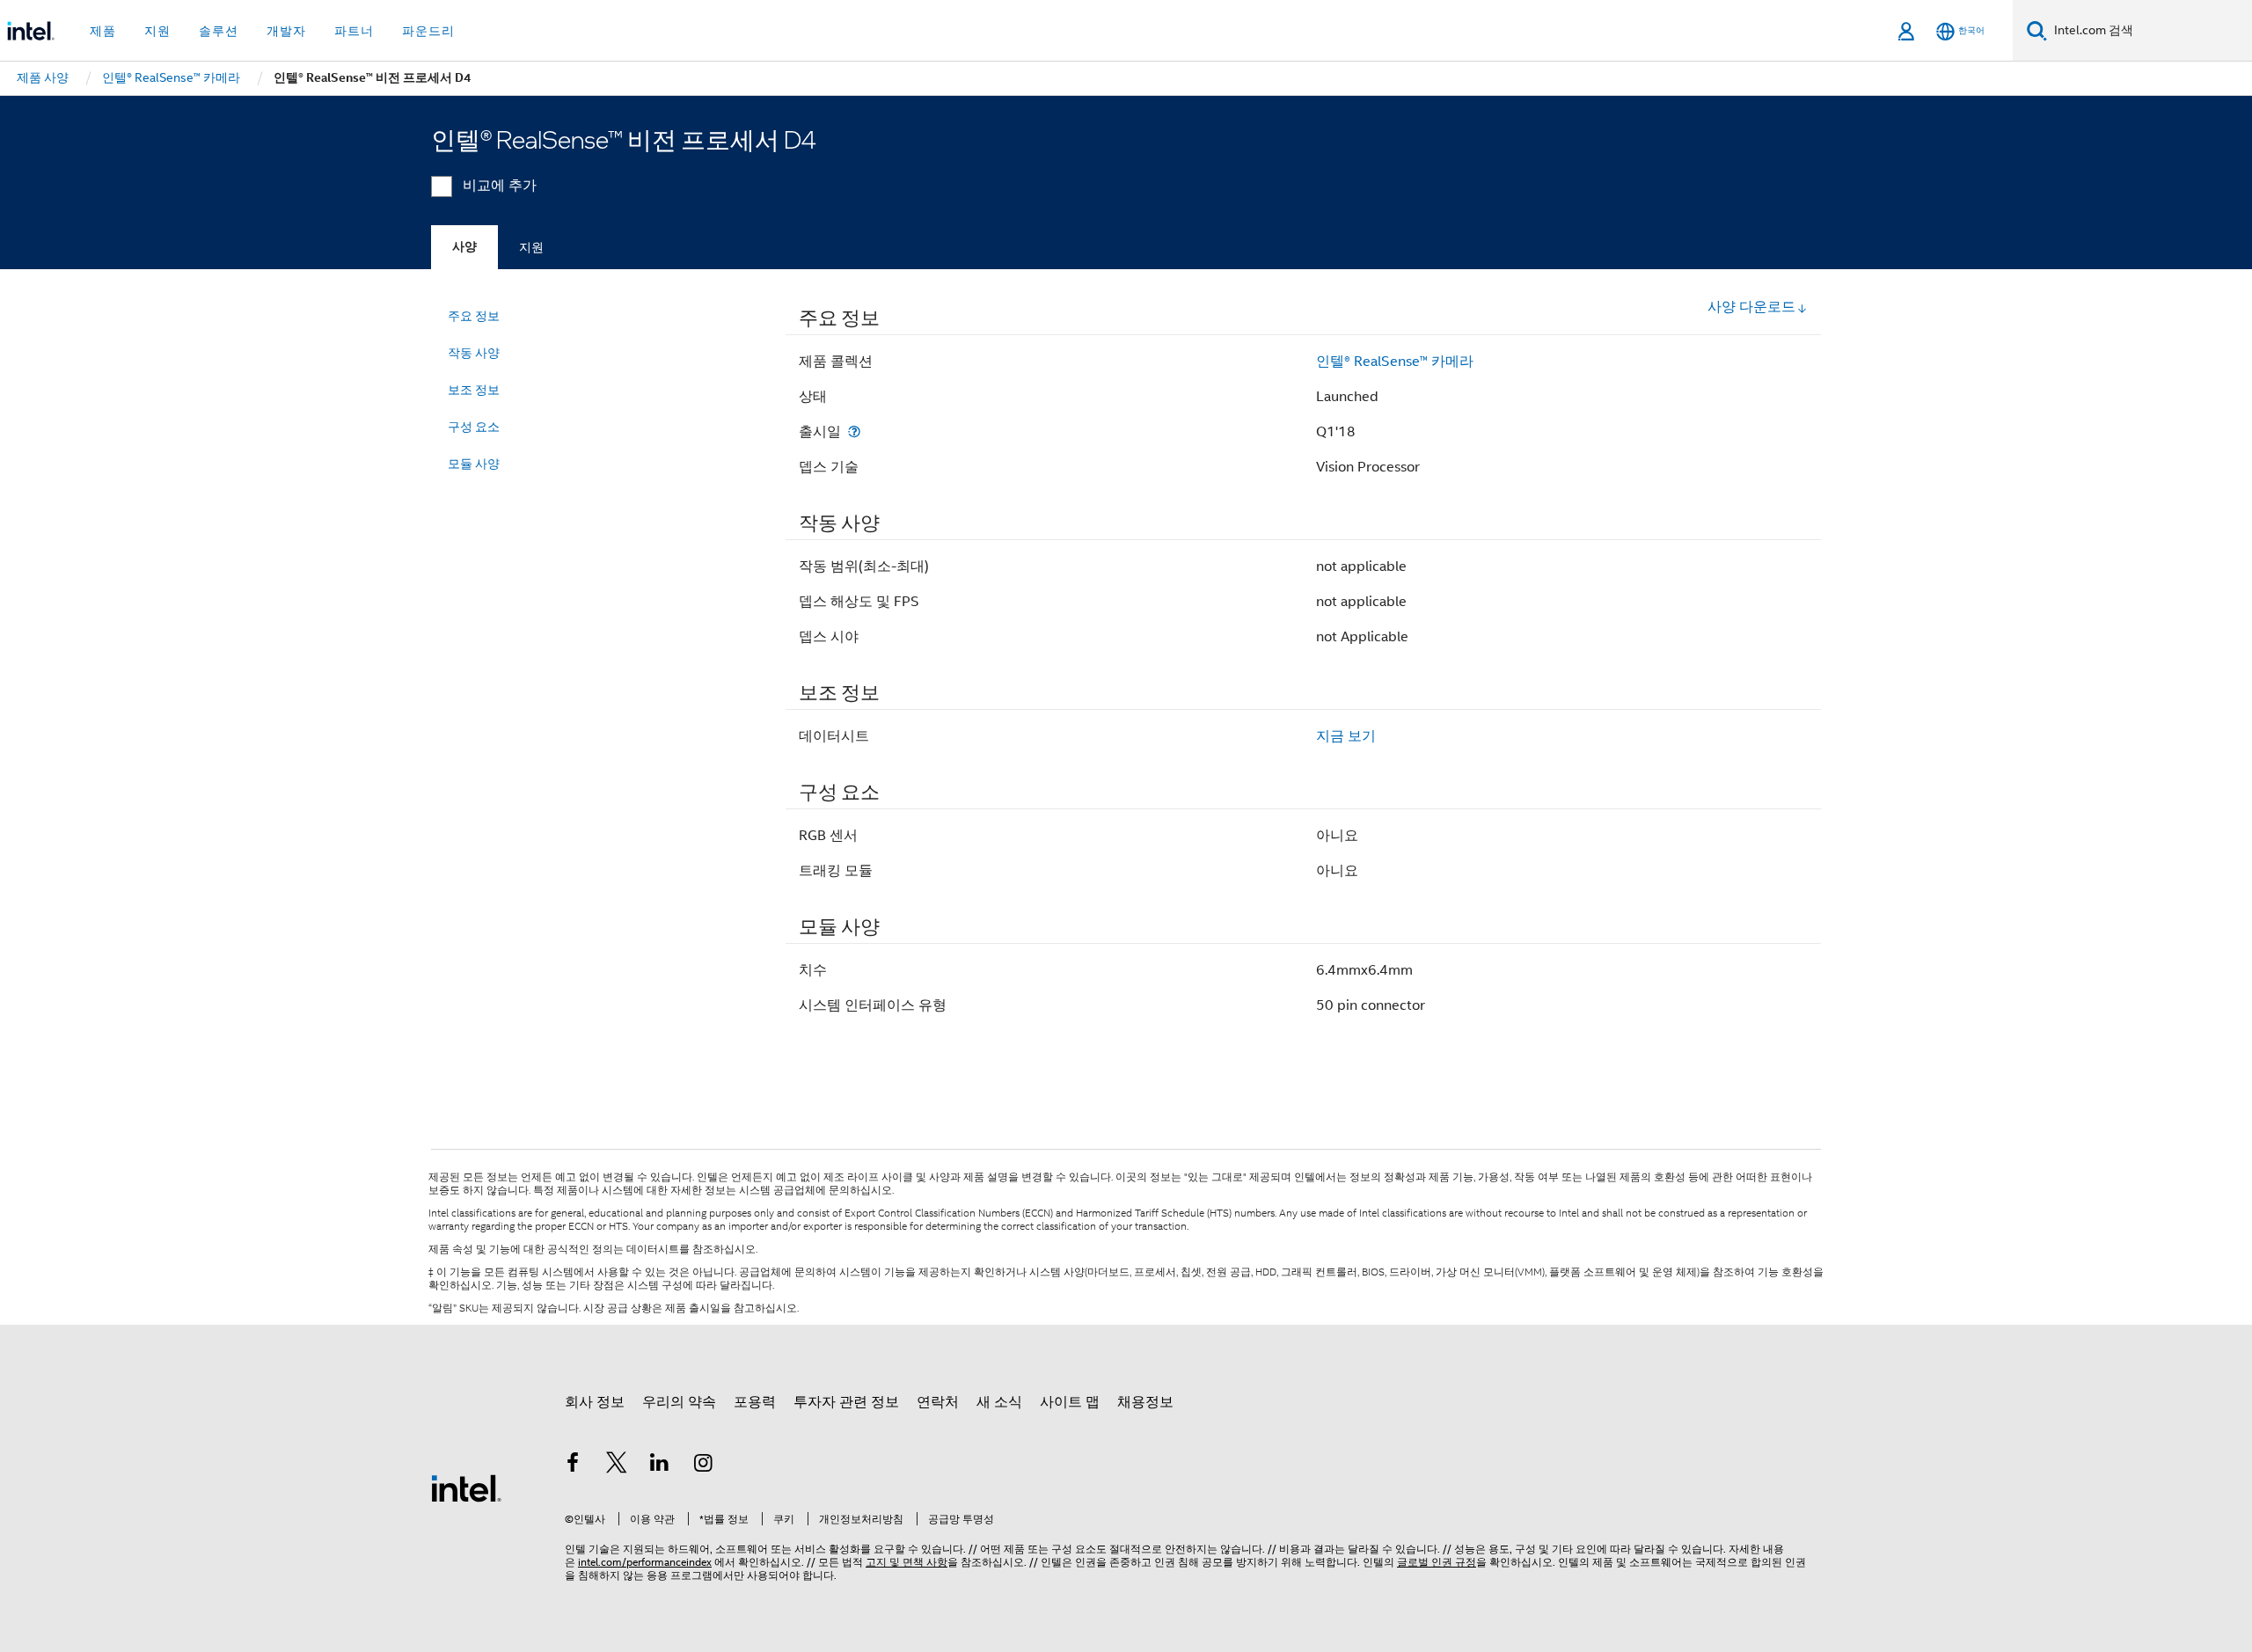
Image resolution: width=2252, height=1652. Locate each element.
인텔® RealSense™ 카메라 (1395, 362)
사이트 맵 (1070, 1402)
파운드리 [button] (428, 31)
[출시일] (854, 431)
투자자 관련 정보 (846, 1402)
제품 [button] (103, 31)
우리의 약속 (679, 1402)
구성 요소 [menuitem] (474, 427)
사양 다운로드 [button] (1751, 307)
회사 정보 (595, 1402)
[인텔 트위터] (617, 1466)
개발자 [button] (286, 31)
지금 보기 (1346, 736)
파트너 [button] (354, 31)
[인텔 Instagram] (704, 1466)
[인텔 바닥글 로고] (466, 1488)
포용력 (755, 1402)
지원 (531, 247)
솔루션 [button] (219, 31)
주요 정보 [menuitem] (474, 316)
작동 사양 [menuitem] (474, 353)
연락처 (938, 1402)
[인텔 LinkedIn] (660, 1466)
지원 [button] (157, 31)
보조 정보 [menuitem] (474, 390)
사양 (464, 247)
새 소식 (999, 1402)
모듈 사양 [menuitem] (474, 464)
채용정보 (1145, 1402)
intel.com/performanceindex (645, 1562)
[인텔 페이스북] (573, 1466)
